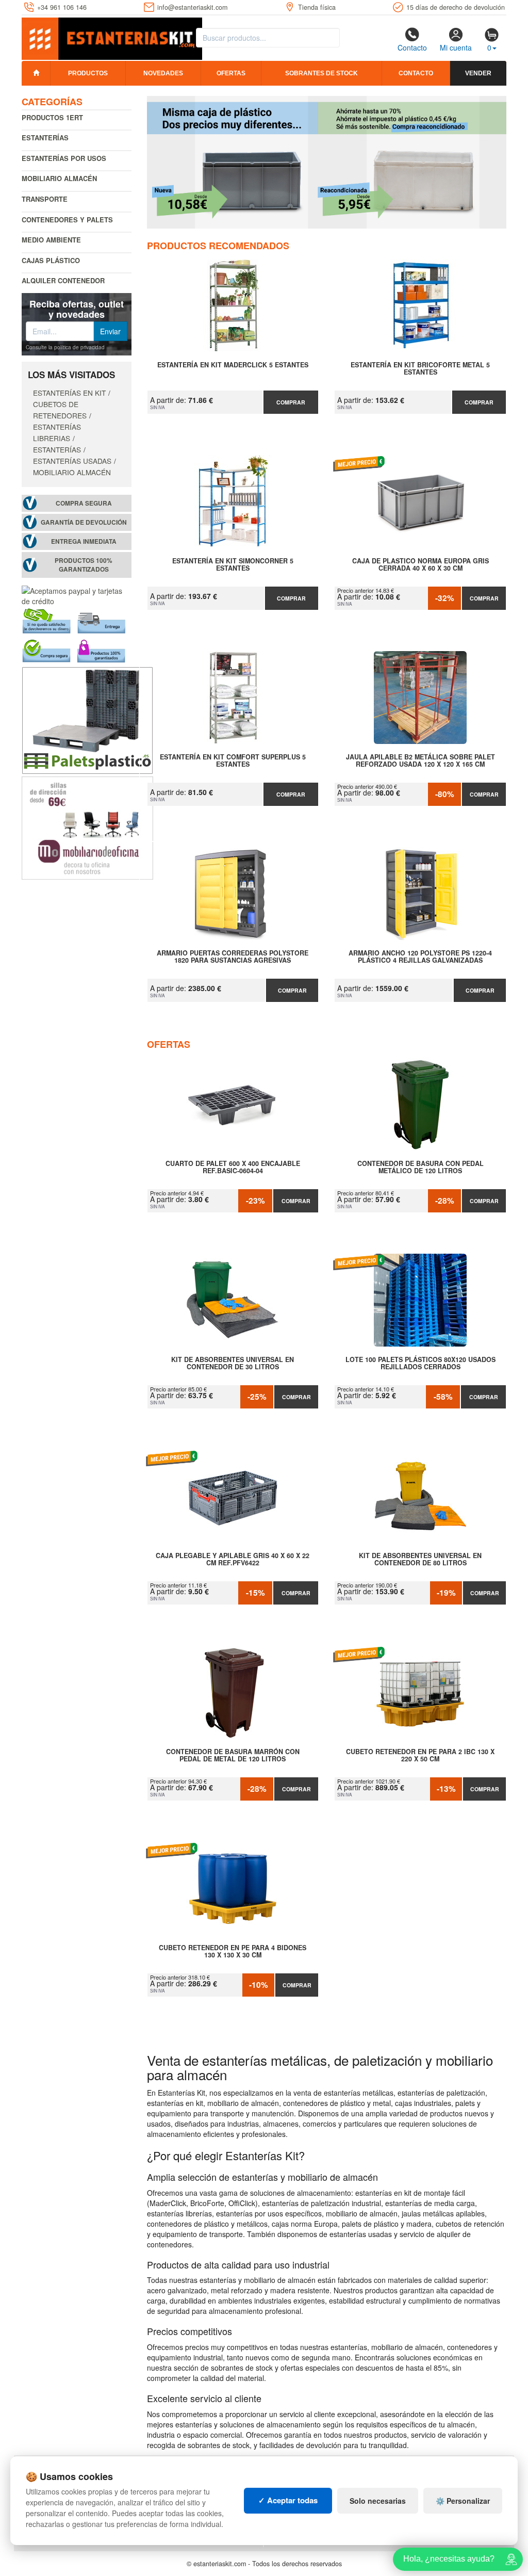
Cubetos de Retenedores (60, 410)
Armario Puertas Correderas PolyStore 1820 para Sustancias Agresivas (233, 957)
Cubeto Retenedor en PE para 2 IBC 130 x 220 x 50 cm (420, 1756)
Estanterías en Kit (69, 393)
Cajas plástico (51, 260)
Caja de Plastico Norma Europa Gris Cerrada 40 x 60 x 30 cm (420, 565)
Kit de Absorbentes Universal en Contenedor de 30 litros (233, 1364)
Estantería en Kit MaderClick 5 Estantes (233, 365)
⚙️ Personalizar (463, 2501)
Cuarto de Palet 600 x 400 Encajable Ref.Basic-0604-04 (233, 1168)
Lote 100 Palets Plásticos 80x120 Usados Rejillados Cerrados (420, 1364)
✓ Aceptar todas (288, 2500)
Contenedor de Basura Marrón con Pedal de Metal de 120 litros (233, 1756)
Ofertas (231, 73)
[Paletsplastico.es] (87, 719)
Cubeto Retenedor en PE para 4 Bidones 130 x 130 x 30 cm (233, 1952)
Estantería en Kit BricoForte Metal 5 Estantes (420, 369)
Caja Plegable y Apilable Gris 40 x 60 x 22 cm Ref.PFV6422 (233, 1560)
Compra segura (84, 503)
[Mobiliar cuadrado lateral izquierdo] (87, 827)
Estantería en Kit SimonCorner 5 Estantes (233, 565)
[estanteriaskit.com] (112, 37)
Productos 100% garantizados (84, 565)
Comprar (291, 402)
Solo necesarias (378, 2501)
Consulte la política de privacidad (65, 347)
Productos (88, 73)
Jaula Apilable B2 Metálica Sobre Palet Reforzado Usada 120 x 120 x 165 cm (420, 761)
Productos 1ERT (52, 117)
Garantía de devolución (84, 522)
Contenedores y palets (67, 220)
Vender (478, 73)
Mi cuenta (456, 47)
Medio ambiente (51, 240)
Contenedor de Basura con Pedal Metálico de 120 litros (420, 1168)
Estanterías (45, 137)
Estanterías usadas (72, 461)
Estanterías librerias (57, 432)
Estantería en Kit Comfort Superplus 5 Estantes (233, 761)
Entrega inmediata (84, 541)
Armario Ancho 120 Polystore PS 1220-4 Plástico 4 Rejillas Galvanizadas (420, 957)
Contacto (412, 47)
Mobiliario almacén (59, 178)
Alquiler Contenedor (63, 280)
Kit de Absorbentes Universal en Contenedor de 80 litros (420, 1560)
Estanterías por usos (64, 158)
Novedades (163, 73)
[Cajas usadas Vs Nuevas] (327, 162)
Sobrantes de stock (321, 73)
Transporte (45, 199)
